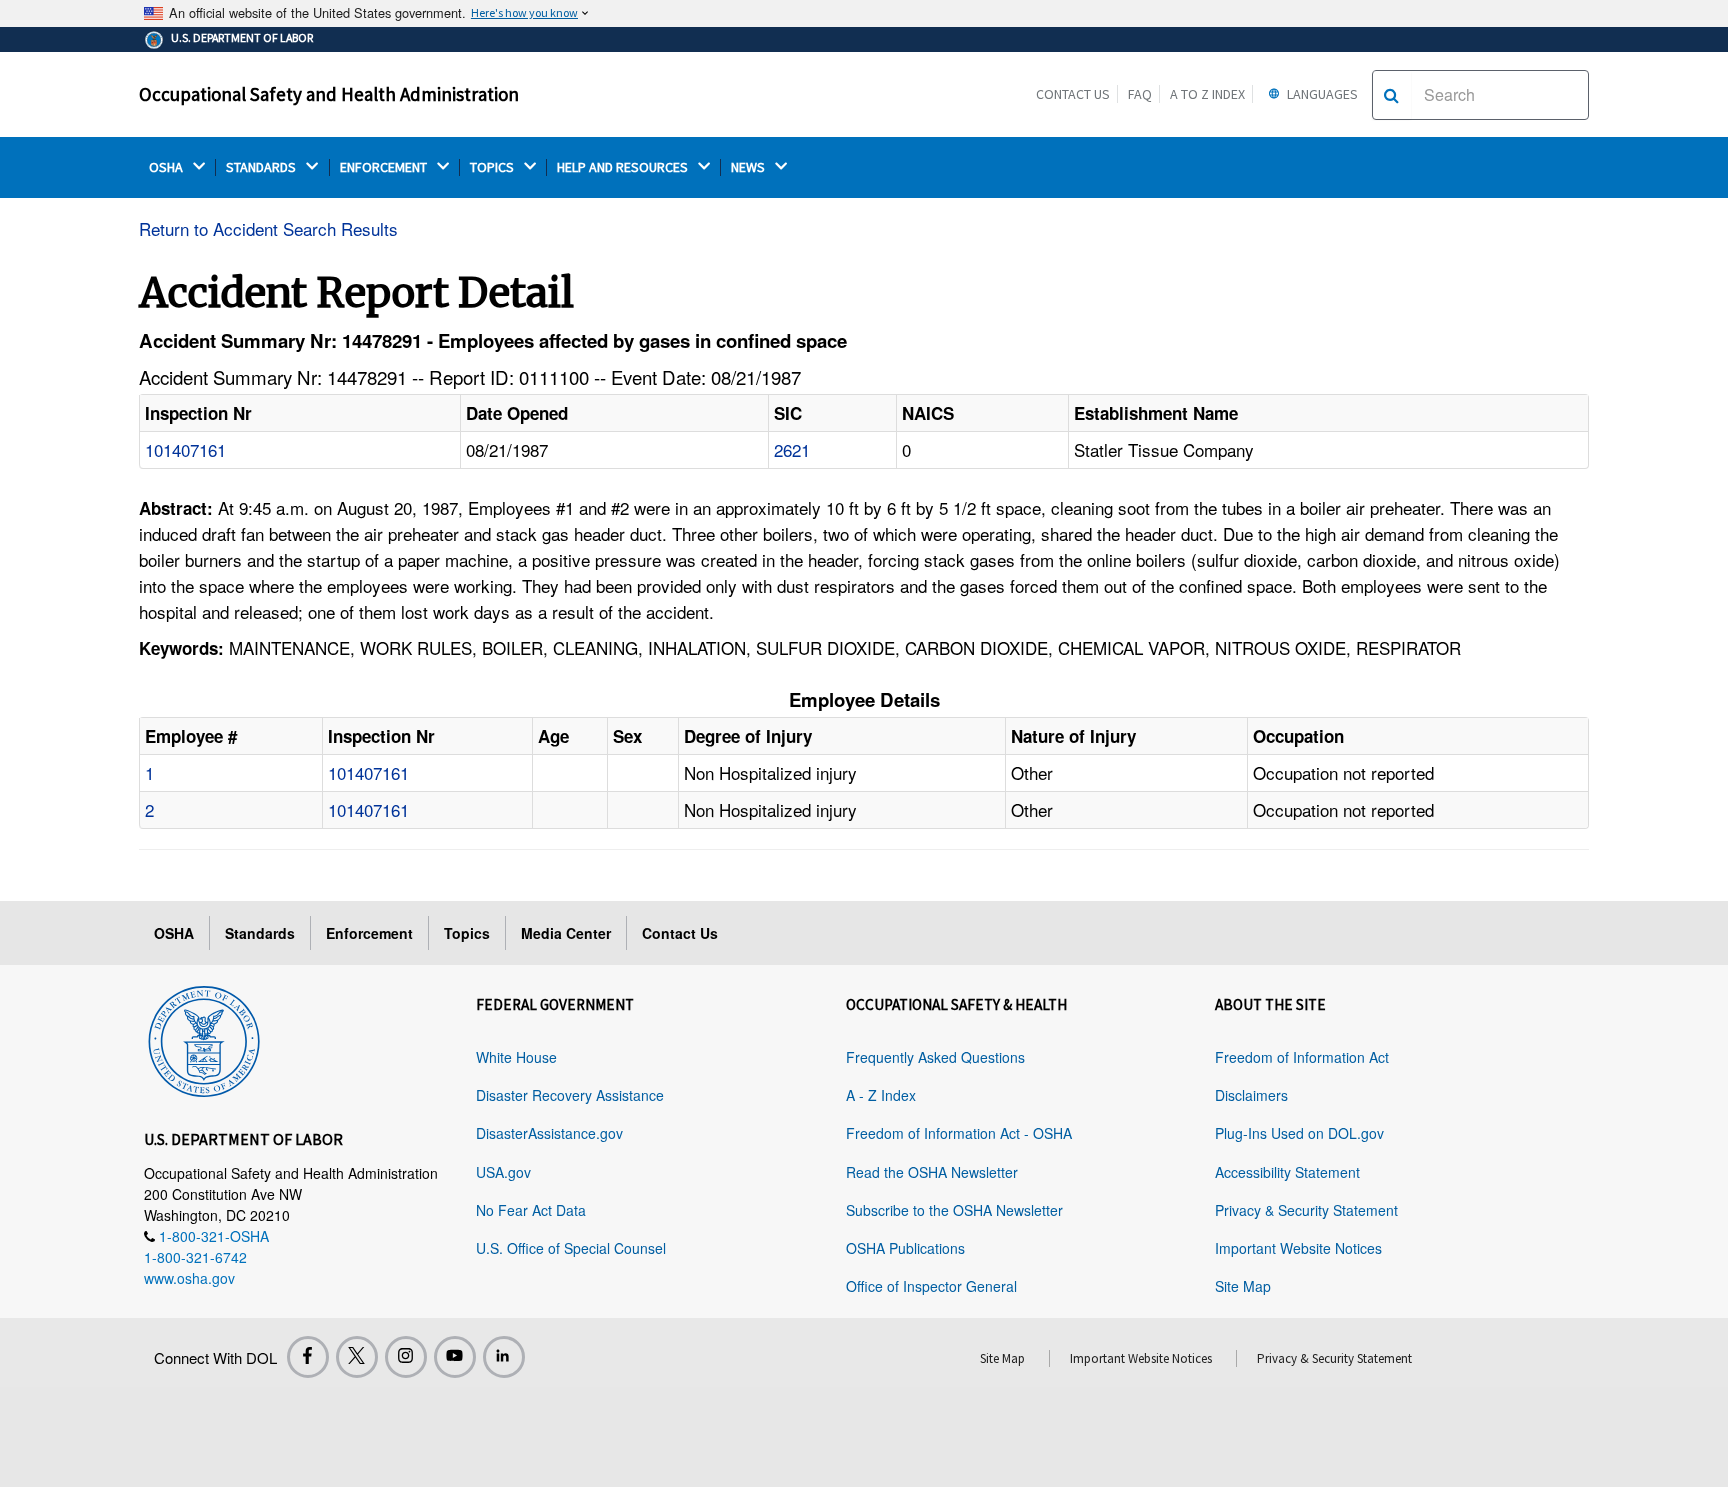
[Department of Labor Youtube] (455, 1357)
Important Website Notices (1298, 1248)
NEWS (749, 167)
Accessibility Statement (1287, 1172)
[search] (1391, 95)
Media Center (566, 933)
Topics (467, 933)
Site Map (1243, 1286)
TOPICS (493, 167)
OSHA (167, 167)
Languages (1321, 94)
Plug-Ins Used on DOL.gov (1299, 1133)
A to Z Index (1207, 94)
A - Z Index (881, 1095)
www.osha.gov (189, 1278)
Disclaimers (1251, 1095)
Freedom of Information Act (1302, 1057)
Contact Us (1073, 94)
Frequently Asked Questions (935, 1057)
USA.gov (503, 1172)
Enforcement (369, 933)
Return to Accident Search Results (268, 228)
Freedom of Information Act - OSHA (959, 1133)
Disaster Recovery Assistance (570, 1095)
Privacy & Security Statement (1306, 1210)
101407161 (185, 449)
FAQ (1140, 94)
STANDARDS (262, 167)
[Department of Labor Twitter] (357, 1357)
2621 (792, 449)
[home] (204, 1038)
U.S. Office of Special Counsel (571, 1248)
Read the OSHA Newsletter (932, 1172)
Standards (260, 933)
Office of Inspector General (931, 1286)
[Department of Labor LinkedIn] (504, 1357)
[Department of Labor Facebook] (308, 1357)
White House (516, 1057)
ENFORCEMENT (385, 167)
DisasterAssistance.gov (549, 1133)
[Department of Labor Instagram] (406, 1357)
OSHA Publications (905, 1248)
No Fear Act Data (531, 1210)
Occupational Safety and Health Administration (329, 94)
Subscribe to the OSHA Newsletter (954, 1210)
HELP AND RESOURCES (624, 167)
